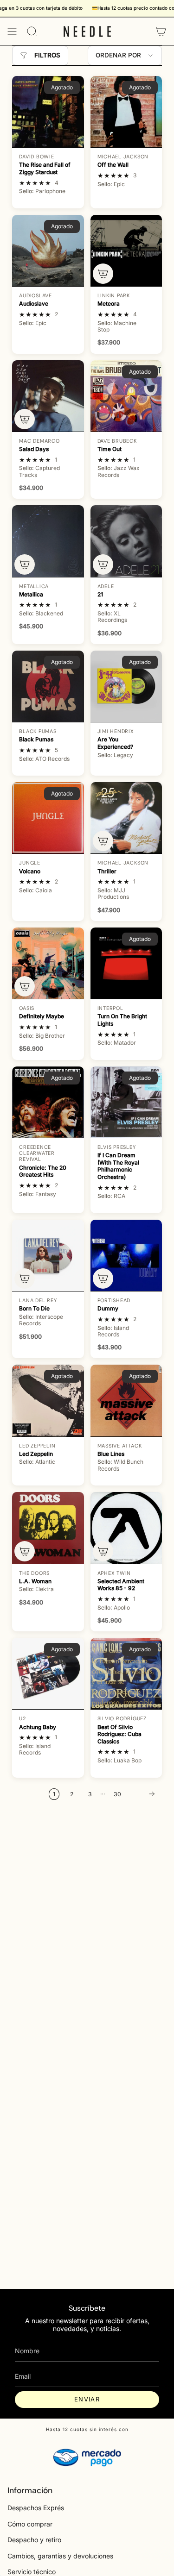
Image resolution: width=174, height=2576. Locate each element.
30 (117, 1794)
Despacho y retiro (34, 2540)
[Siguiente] (144, 1794)
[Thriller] (126, 818)
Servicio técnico (32, 2572)
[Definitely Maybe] (48, 963)
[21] (126, 541)
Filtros (47, 55)
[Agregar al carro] (103, 274)
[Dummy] (126, 1255)
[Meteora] (126, 251)
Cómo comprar (30, 2524)
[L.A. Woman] (48, 1528)
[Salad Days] (48, 396)
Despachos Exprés (36, 2508)
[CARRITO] (161, 31)
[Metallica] (48, 541)
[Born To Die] (48, 1255)
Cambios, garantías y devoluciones (60, 2556)
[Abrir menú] (12, 31)
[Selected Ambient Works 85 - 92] (126, 1528)
